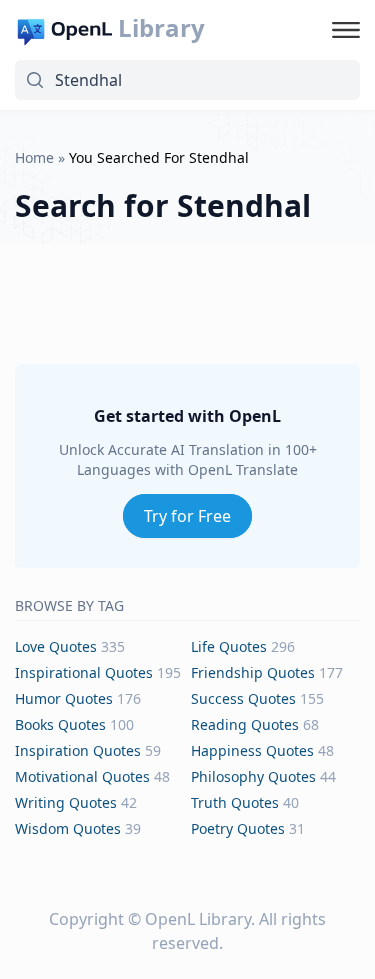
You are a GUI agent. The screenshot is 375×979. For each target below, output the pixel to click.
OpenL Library (198, 919)
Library (161, 28)
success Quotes (243, 698)
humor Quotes (64, 698)
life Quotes (229, 646)
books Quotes (60, 724)
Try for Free (187, 516)
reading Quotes (245, 724)
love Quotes (56, 646)
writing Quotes (66, 802)
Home (34, 157)
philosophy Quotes (253, 776)
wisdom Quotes (68, 828)
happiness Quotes (252, 750)
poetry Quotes (238, 828)
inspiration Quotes (78, 750)
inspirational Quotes (84, 672)
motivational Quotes (82, 776)
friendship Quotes (253, 672)
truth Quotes (235, 802)
